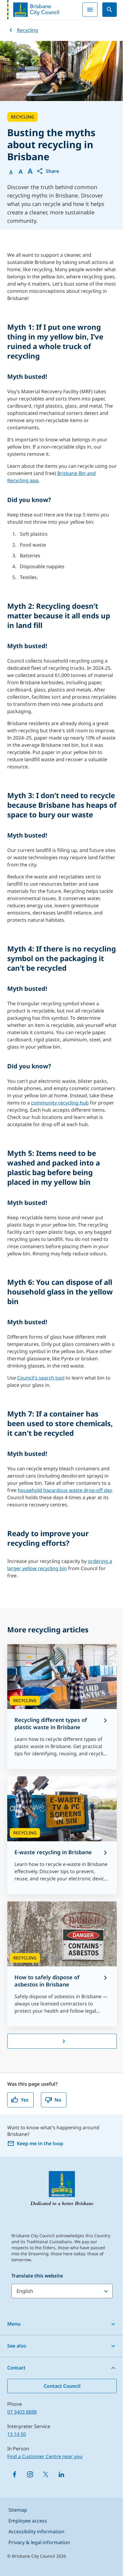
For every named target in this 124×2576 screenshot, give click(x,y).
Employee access (28, 2521)
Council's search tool (41, 1378)
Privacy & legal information (39, 2542)
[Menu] (90, 10)
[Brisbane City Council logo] (33, 10)
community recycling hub (60, 1103)
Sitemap (18, 2510)
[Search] (110, 10)
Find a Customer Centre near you (45, 2456)
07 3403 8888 (22, 2412)
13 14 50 (17, 2434)
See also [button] (17, 2346)
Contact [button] (16, 2368)
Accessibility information (36, 2532)
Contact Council (62, 2386)
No (58, 2100)
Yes (25, 2100)
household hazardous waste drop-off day (65, 1490)
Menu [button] (14, 2324)
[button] (48, 171)
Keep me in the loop (40, 2143)
